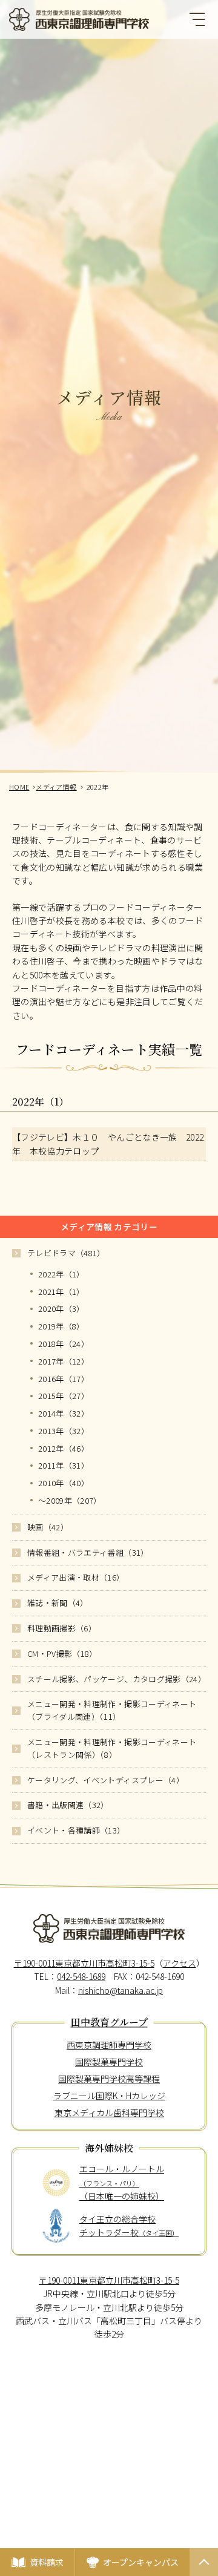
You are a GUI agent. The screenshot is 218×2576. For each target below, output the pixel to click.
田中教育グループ (109, 2023)
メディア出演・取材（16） (76, 1577)
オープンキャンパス (141, 2562)
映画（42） (48, 1527)
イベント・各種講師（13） (76, 1830)
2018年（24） (64, 1344)
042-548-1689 (81, 1976)
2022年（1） (61, 1274)
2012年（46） (64, 1448)
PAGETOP (204, 2575)
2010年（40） (64, 1483)
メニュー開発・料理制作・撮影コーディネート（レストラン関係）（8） (112, 1748)
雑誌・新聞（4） (58, 1603)
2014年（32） (64, 1413)
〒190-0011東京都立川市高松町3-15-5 (84, 1963)
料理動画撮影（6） (62, 1628)
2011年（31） (64, 1465)
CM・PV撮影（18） (62, 1653)
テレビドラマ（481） (66, 1253)
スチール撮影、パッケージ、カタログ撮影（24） (117, 1679)
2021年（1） (61, 1292)
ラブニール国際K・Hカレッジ (109, 2096)
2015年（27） (64, 1396)
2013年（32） (64, 1431)
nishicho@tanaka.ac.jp (121, 1990)
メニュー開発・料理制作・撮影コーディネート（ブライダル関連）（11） (112, 1710)
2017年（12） (64, 1361)
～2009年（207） (70, 1500)
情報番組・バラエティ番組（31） (88, 1552)
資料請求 (47, 2562)
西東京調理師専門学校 (109, 2045)
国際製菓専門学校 (109, 2062)
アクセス (180, 1963)
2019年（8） (61, 1326)
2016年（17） (64, 1379)
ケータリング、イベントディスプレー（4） (106, 1780)
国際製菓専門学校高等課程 (109, 2079)
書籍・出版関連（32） (68, 1805)
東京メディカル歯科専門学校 (109, 2112)
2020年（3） (61, 1309)
